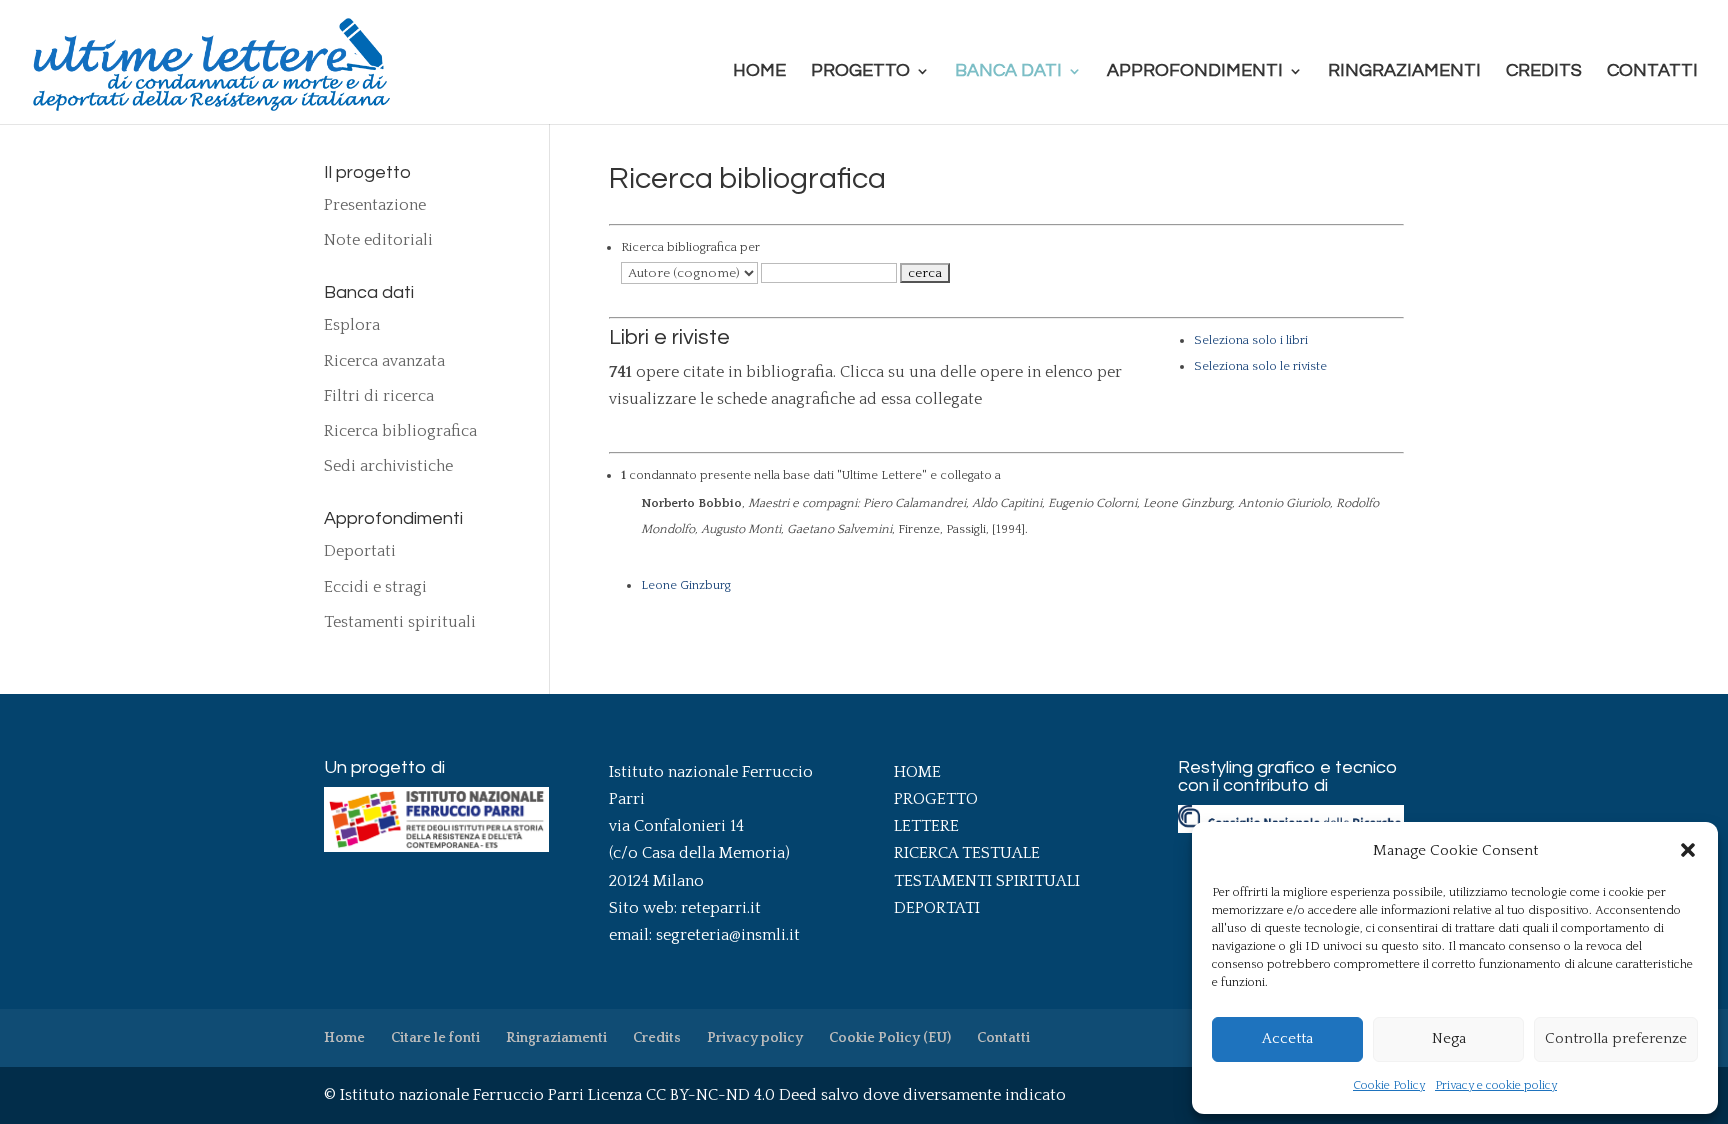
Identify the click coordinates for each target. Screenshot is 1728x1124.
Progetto (860, 72)
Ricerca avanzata (384, 361)
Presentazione (375, 205)
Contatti (1652, 72)
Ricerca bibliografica (400, 431)
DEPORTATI (937, 908)
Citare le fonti (435, 1038)
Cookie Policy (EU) (890, 1038)
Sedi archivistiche (388, 466)
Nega (1449, 1038)
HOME (917, 772)
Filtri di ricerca (379, 396)
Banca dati (1008, 72)
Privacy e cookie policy (1496, 1085)
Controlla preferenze (1616, 1038)
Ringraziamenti (1404, 72)
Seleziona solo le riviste (1260, 366)
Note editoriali (378, 240)
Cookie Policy (1389, 1085)
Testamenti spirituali (400, 622)
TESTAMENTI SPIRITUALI (987, 881)
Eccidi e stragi (375, 587)
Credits (1544, 72)
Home (759, 72)
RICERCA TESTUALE (967, 853)
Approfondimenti (1195, 72)
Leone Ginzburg (686, 585)
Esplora (352, 325)
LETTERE (926, 826)
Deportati (360, 551)
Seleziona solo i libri (1251, 340)
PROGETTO (936, 799)
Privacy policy (755, 1038)
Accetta (1287, 1038)
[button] (1688, 850)
